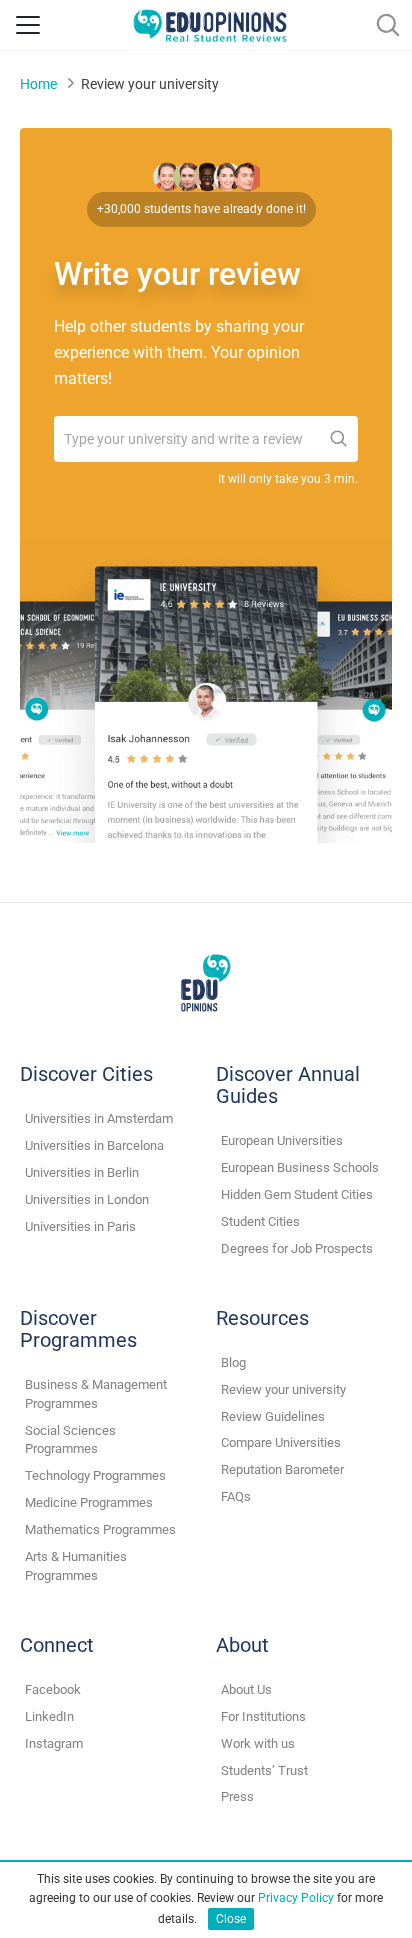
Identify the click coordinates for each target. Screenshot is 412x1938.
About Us (246, 1689)
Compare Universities (281, 1442)
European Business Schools (300, 1167)
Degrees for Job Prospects (297, 1248)
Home (38, 84)
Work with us (258, 1743)
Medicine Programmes (89, 1502)
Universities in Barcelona (94, 1145)
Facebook (53, 1689)
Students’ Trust (264, 1770)
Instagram (54, 1743)
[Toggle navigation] (28, 25)
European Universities (282, 1140)
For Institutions (263, 1716)
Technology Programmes (95, 1475)
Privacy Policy (296, 1898)
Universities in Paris (80, 1226)
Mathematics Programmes (100, 1529)
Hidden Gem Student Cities (297, 1194)
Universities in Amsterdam (99, 1118)
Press (237, 1796)
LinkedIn (49, 1716)
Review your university (283, 1389)
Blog (233, 1362)
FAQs (236, 1496)
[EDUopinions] (210, 23)
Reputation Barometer (282, 1469)
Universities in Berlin (82, 1172)
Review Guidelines (273, 1416)
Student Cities (260, 1221)
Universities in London (87, 1199)
